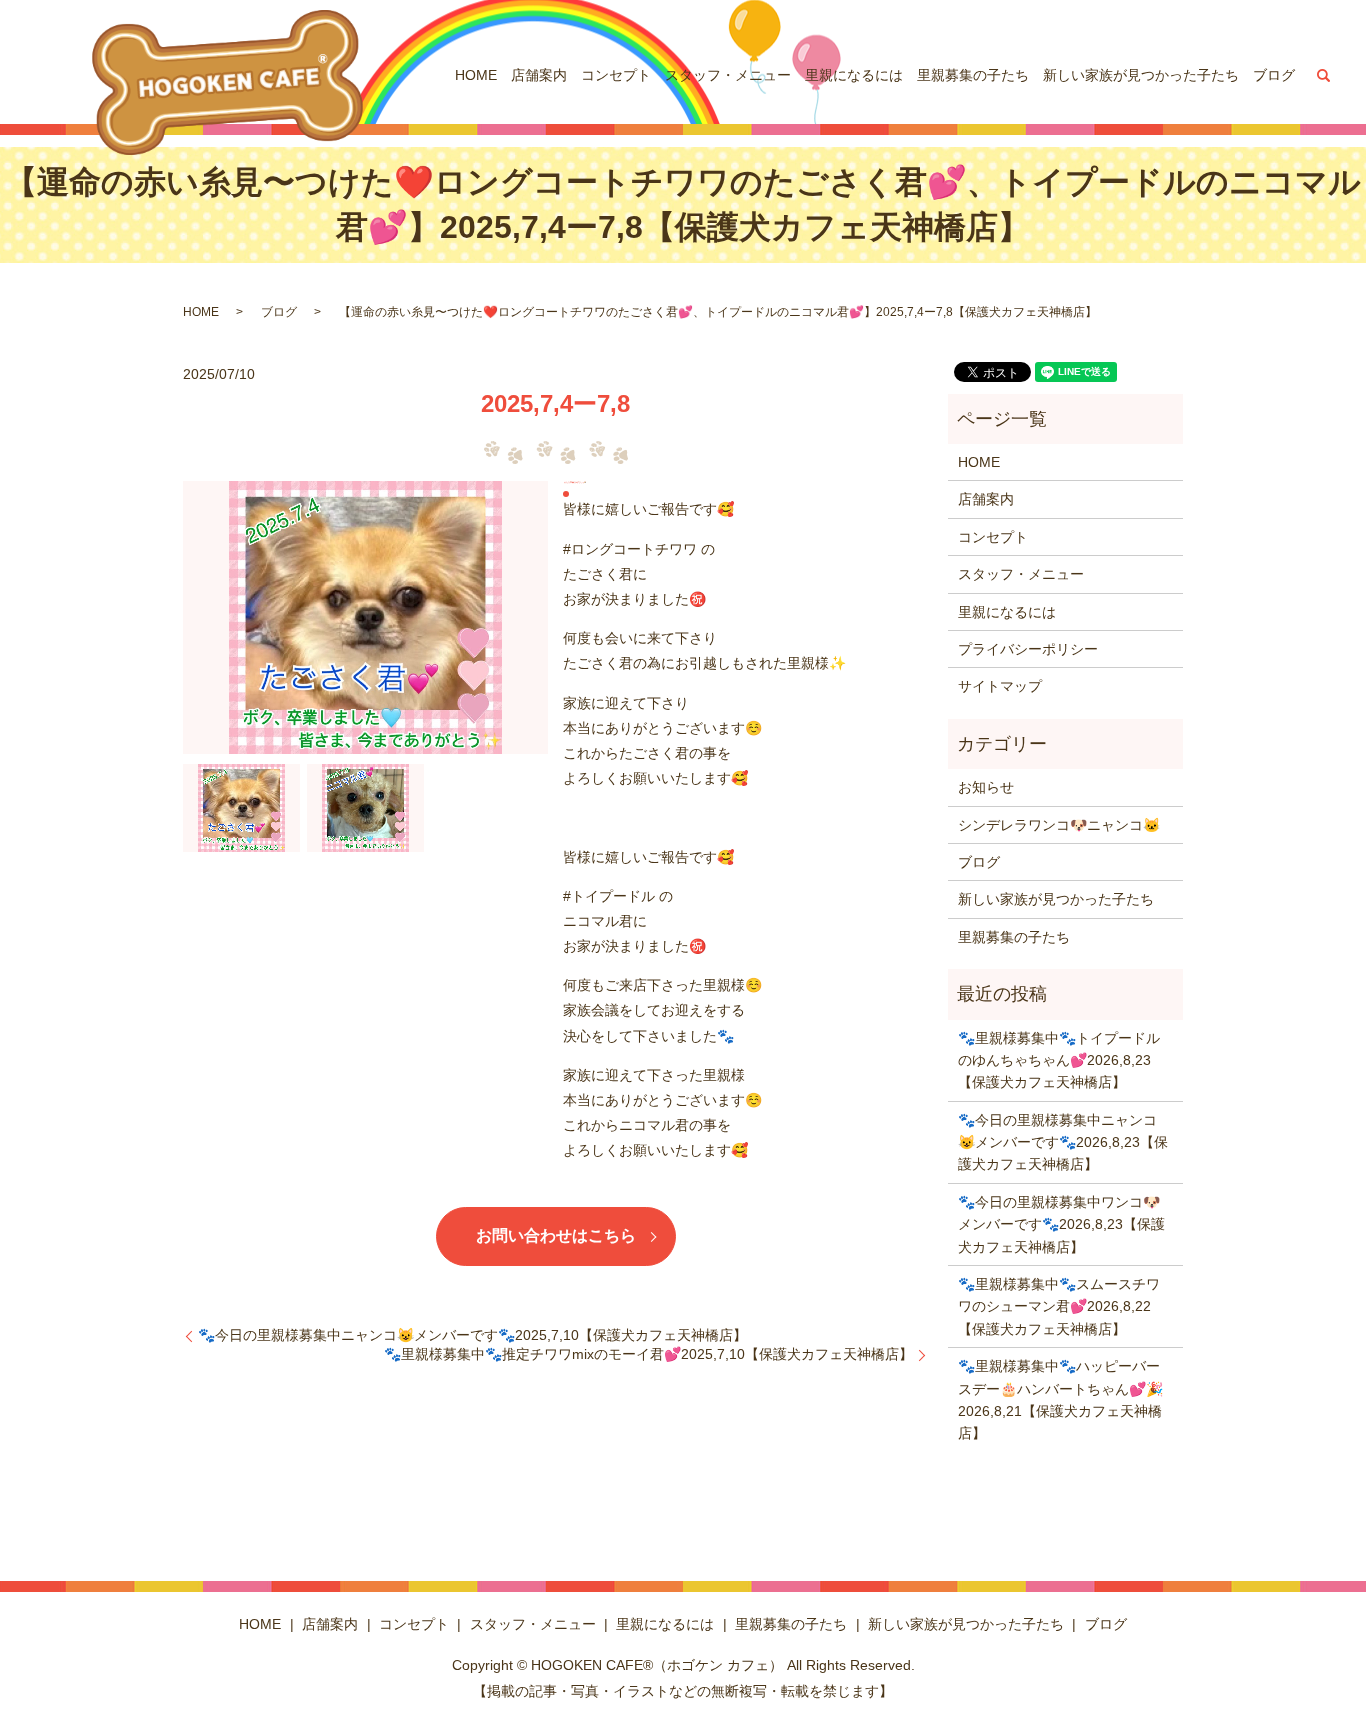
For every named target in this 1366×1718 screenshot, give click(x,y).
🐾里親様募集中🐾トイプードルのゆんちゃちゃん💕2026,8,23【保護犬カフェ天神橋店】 (1059, 1060)
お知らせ (986, 787)
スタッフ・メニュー (728, 75)
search (1324, 75)
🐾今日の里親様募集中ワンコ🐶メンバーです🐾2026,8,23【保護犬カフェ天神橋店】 (1061, 1224)
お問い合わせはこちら (556, 1235)
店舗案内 (539, 75)
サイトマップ (1000, 686)
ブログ (1274, 75)
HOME (476, 75)
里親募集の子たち (973, 75)
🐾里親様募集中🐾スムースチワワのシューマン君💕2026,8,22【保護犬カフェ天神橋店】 (1059, 1306)
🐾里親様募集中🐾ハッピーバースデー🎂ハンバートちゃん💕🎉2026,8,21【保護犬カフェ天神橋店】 (1060, 1399)
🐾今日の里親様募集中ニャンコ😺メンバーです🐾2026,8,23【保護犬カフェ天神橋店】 (1063, 1142)
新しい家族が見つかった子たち (1141, 75)
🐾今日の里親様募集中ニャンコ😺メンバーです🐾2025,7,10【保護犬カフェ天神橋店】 (472, 1335)
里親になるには (854, 75)
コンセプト (616, 75)
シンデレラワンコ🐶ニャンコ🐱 (1059, 825)
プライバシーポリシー (1028, 649)
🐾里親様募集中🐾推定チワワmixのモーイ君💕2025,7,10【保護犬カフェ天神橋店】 (648, 1354)
